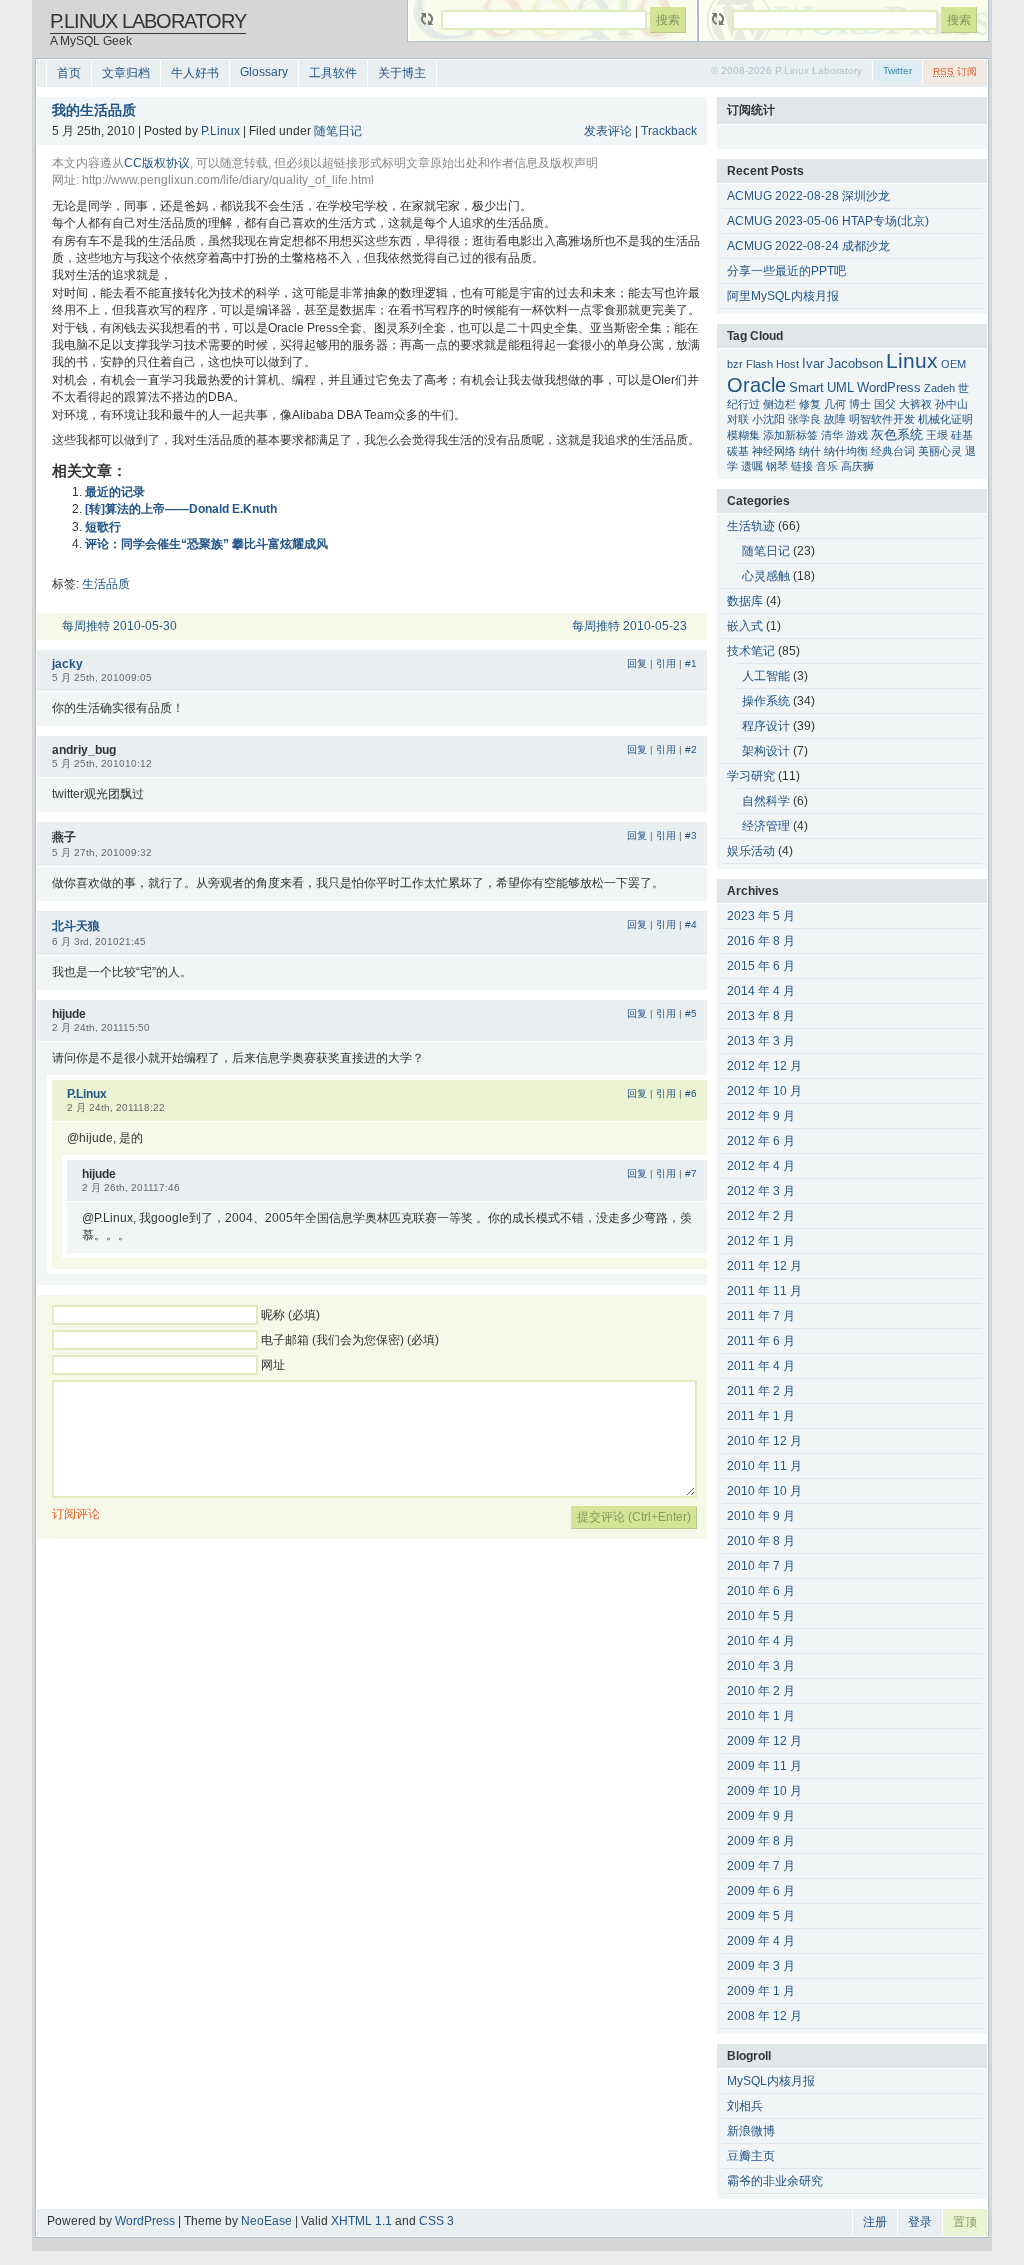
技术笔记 (751, 651)
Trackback (669, 131)
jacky (67, 664)
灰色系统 (897, 435)
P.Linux (220, 131)
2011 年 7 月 (761, 1316)
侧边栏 (779, 404)
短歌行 (103, 527)
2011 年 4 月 (761, 1366)
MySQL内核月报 (771, 2081)
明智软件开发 (882, 419)
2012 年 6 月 (761, 1141)
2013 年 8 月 (761, 1016)
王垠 (937, 435)
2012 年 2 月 (761, 1216)
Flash (759, 364)
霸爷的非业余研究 (775, 2181)
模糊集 (743, 435)
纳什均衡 (846, 451)
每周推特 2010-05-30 (119, 626)
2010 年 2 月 (761, 1691)
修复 (810, 404)
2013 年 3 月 (761, 1041)
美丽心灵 (940, 451)
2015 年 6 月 (761, 966)
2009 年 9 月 (761, 1816)
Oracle (756, 385)
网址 (273, 1365)
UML (840, 388)
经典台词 (893, 451)
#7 (691, 1173)
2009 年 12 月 (764, 1741)
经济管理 (766, 826)
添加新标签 (790, 435)
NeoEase (266, 2221)
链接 (802, 466)
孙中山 (951, 404)
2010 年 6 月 (761, 1591)
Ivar (813, 364)
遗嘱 (752, 466)
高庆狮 (857, 466)
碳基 (738, 451)
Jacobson (855, 364)
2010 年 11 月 (764, 1466)
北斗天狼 (76, 926)
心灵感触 (766, 576)
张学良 (804, 419)
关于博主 (402, 73)
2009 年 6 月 (761, 1891)
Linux (912, 361)
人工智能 (766, 676)
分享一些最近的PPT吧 (786, 271)
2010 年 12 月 (764, 1441)
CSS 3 (436, 2221)
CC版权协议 (157, 163)
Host (787, 364)
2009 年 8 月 (761, 1841)
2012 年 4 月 (761, 1166)
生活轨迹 (751, 526)
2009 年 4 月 (761, 1941)
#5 (691, 1013)
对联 (738, 419)
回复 (637, 663)
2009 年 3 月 (761, 1966)
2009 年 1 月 (761, 1991)
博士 (860, 404)
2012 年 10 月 (764, 1091)
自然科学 (766, 801)
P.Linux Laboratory (148, 21)
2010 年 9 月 (761, 1516)
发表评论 (608, 131)
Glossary (264, 72)
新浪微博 (751, 2131)
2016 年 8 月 (761, 941)
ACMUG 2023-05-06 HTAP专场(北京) (828, 221)
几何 (835, 404)
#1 (691, 663)
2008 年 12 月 (764, 2016)
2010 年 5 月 (761, 1616)
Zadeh (939, 388)
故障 (835, 419)
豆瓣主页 (751, 2156)
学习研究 (751, 776)
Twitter (897, 70)
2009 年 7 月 (761, 1866)
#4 (691, 924)
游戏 (857, 435)
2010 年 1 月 (761, 1716)
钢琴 (777, 466)
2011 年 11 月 (764, 1291)
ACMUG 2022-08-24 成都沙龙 (808, 246)
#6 (691, 1093)
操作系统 (766, 701)
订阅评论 (76, 1514)
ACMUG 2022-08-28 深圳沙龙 (808, 196)
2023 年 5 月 (761, 916)
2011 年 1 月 (761, 1416)
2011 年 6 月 (761, 1341)
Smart (806, 388)
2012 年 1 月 (761, 1241)
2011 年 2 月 (761, 1391)
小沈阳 (768, 419)
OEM (953, 364)
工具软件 (333, 73)
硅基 (962, 435)
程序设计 (766, 726)
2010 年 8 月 (761, 1541)
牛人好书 (195, 73)
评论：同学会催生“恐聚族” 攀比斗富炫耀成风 (206, 544)
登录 (920, 2222)
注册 (875, 2222)
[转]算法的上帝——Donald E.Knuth (181, 509)
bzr (735, 364)
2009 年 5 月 (761, 1916)
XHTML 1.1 (361, 2221)
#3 (691, 835)
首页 (69, 73)
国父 (885, 404)
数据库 (745, 601)
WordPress (889, 388)
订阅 (955, 71)
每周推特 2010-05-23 (629, 626)
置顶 (965, 2222)
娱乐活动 (751, 851)
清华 (832, 435)
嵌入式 (745, 626)
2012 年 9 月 (761, 1116)
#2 (691, 749)
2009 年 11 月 (764, 1766)
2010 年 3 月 (761, 1666)
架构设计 (766, 751)
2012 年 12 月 (764, 1066)
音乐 (827, 466)
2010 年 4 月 (761, 1641)
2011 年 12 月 (764, 1266)
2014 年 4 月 (761, 991)
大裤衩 (915, 404)
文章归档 (126, 73)
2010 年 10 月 (764, 1491)
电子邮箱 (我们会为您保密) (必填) (350, 1340)
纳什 (810, 451)
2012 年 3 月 (761, 1191)
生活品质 (106, 584)
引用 (666, 663)
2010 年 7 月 (761, 1566)
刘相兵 (745, 2106)
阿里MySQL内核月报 (783, 296)
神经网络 (774, 451)
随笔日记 (338, 131)
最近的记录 (115, 492)
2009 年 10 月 (764, 1791)
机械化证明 (945, 419)
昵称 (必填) (290, 1315)
